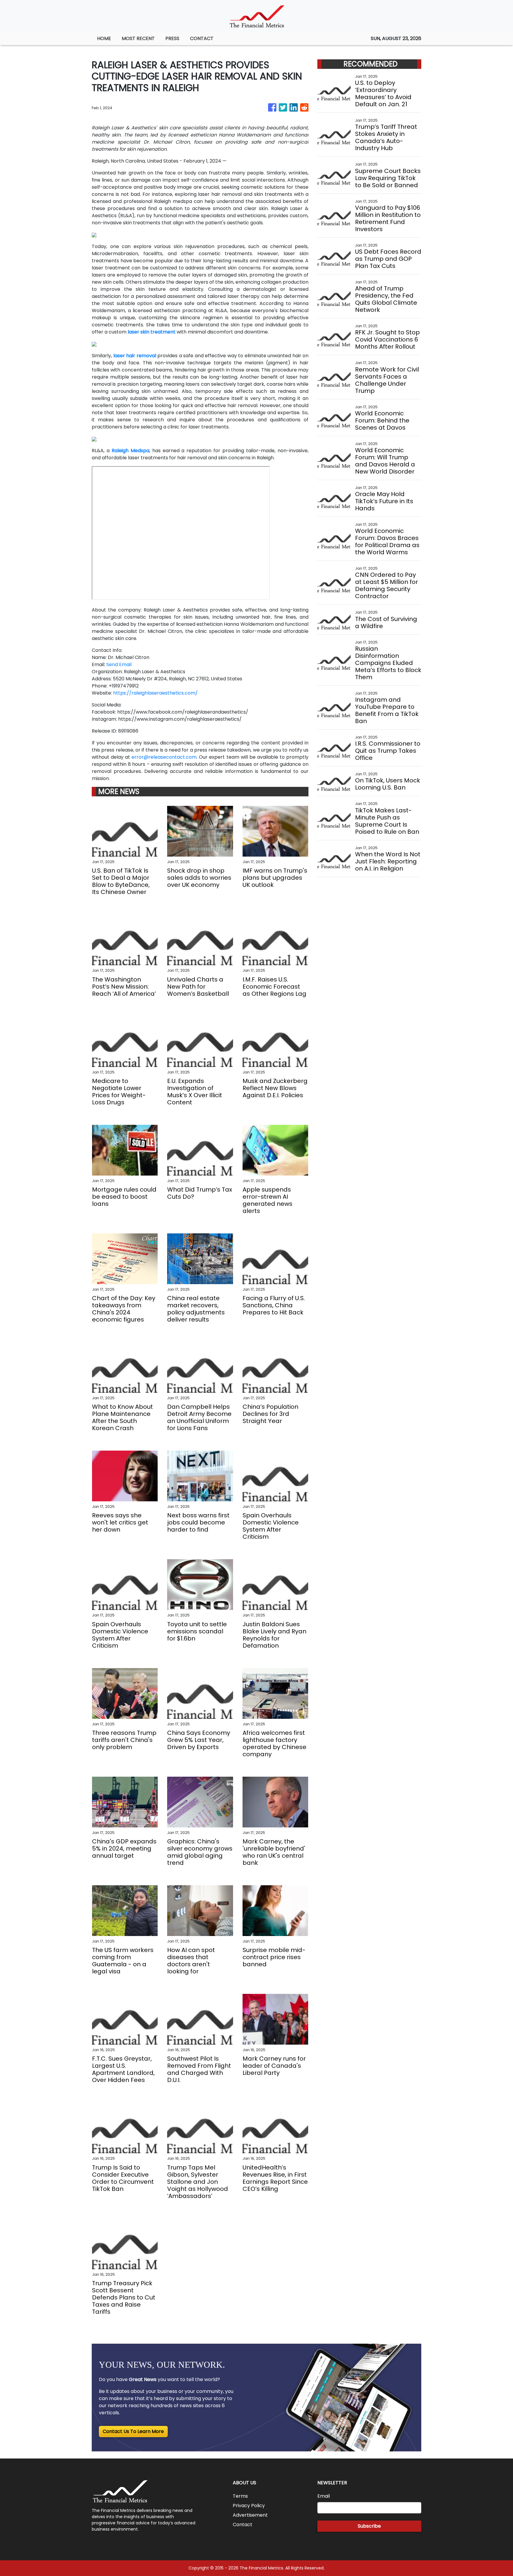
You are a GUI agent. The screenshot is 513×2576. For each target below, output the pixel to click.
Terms (240, 2496)
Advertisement (250, 2515)
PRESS (172, 38)
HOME (104, 38)
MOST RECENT (138, 38)
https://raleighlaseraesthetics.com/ (155, 693)
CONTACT (202, 38)
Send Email (119, 664)
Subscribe (369, 2526)
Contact (243, 2525)
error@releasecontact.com (164, 757)
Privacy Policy (249, 2506)
